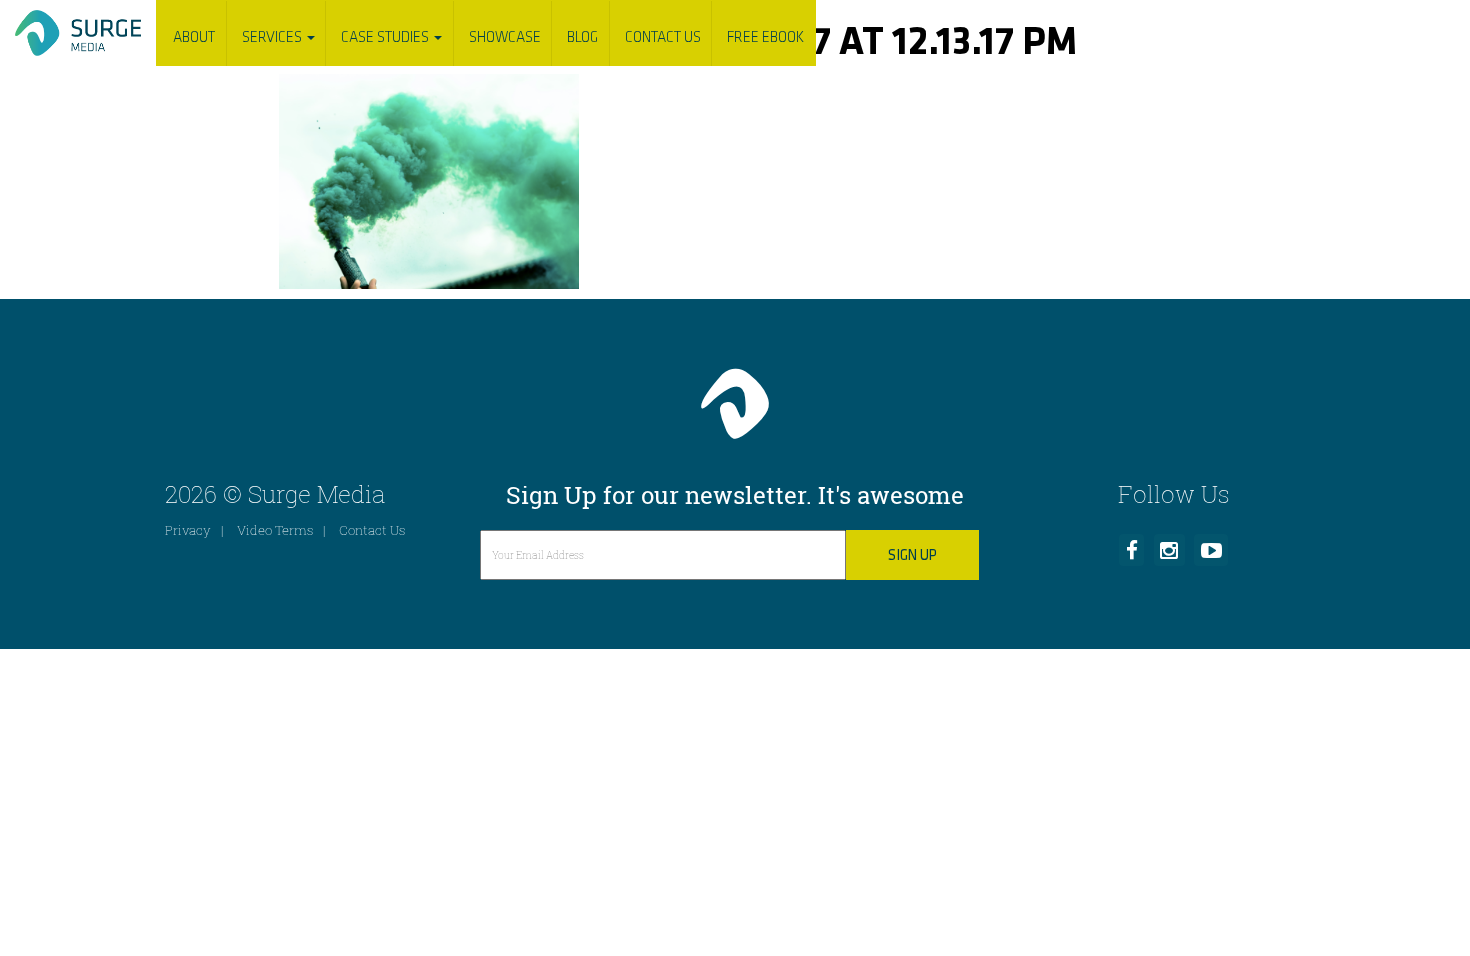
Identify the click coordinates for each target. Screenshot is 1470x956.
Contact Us (663, 37)
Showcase (505, 37)
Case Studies (386, 37)
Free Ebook (765, 37)
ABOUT (194, 37)
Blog (582, 37)
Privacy (188, 530)
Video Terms (275, 530)
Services (273, 37)
